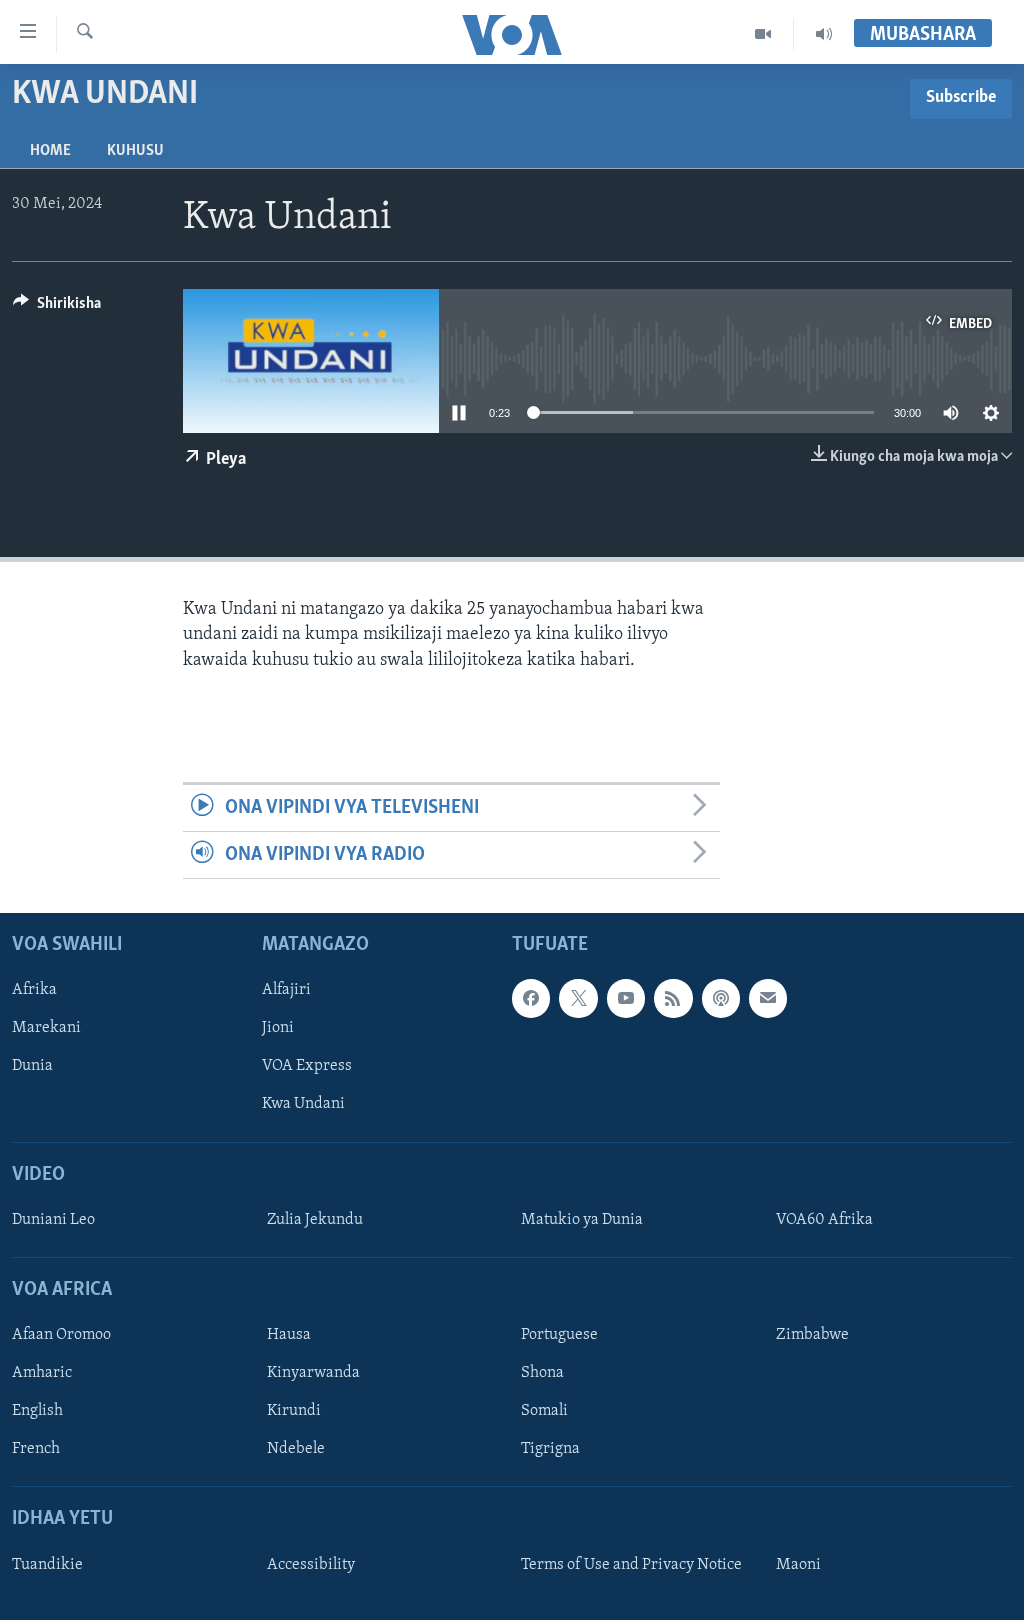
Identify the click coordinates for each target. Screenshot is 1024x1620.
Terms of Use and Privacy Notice (631, 1565)
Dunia (32, 1067)
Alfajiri (286, 991)
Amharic (42, 1374)
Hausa (289, 1336)
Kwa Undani (303, 1105)
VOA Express (307, 1067)
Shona (542, 1374)
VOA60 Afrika (824, 1220)
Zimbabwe (812, 1336)
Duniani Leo (53, 1220)
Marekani (46, 1029)
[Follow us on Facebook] (531, 999)
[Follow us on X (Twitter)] (578, 999)
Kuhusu (135, 151)
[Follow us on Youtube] (626, 999)
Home (50, 151)
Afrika (34, 991)
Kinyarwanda (313, 1374)
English (37, 1412)
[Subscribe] (768, 999)
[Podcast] (721, 999)
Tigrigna (550, 1450)
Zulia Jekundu (315, 1220)
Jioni (278, 1029)
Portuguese (559, 1336)
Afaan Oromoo (61, 1336)
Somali (544, 1412)
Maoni (798, 1565)
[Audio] (824, 34)
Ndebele (296, 1450)
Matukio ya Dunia (582, 1220)
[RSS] (673, 999)
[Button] (57, 308)
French (36, 1450)
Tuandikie (47, 1565)
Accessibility (311, 1565)
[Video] (763, 34)
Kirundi (294, 1412)
